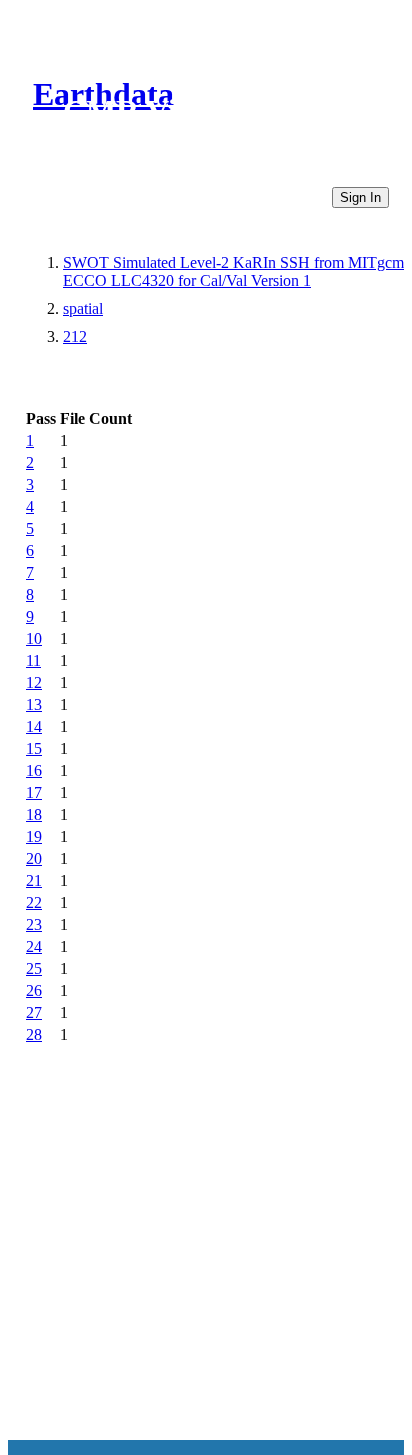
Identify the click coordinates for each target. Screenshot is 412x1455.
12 (34, 682)
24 (34, 946)
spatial (83, 308)
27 (34, 1012)
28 (34, 1034)
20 (34, 858)
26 (34, 990)
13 (34, 704)
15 (34, 748)
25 (34, 968)
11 (33, 660)
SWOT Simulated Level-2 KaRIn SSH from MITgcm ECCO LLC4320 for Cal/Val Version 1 (233, 271)
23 (34, 924)
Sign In (360, 197)
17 (34, 792)
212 (75, 336)
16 (34, 770)
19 (34, 836)
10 (34, 638)
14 (34, 726)
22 (34, 902)
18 (34, 814)
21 (34, 880)
